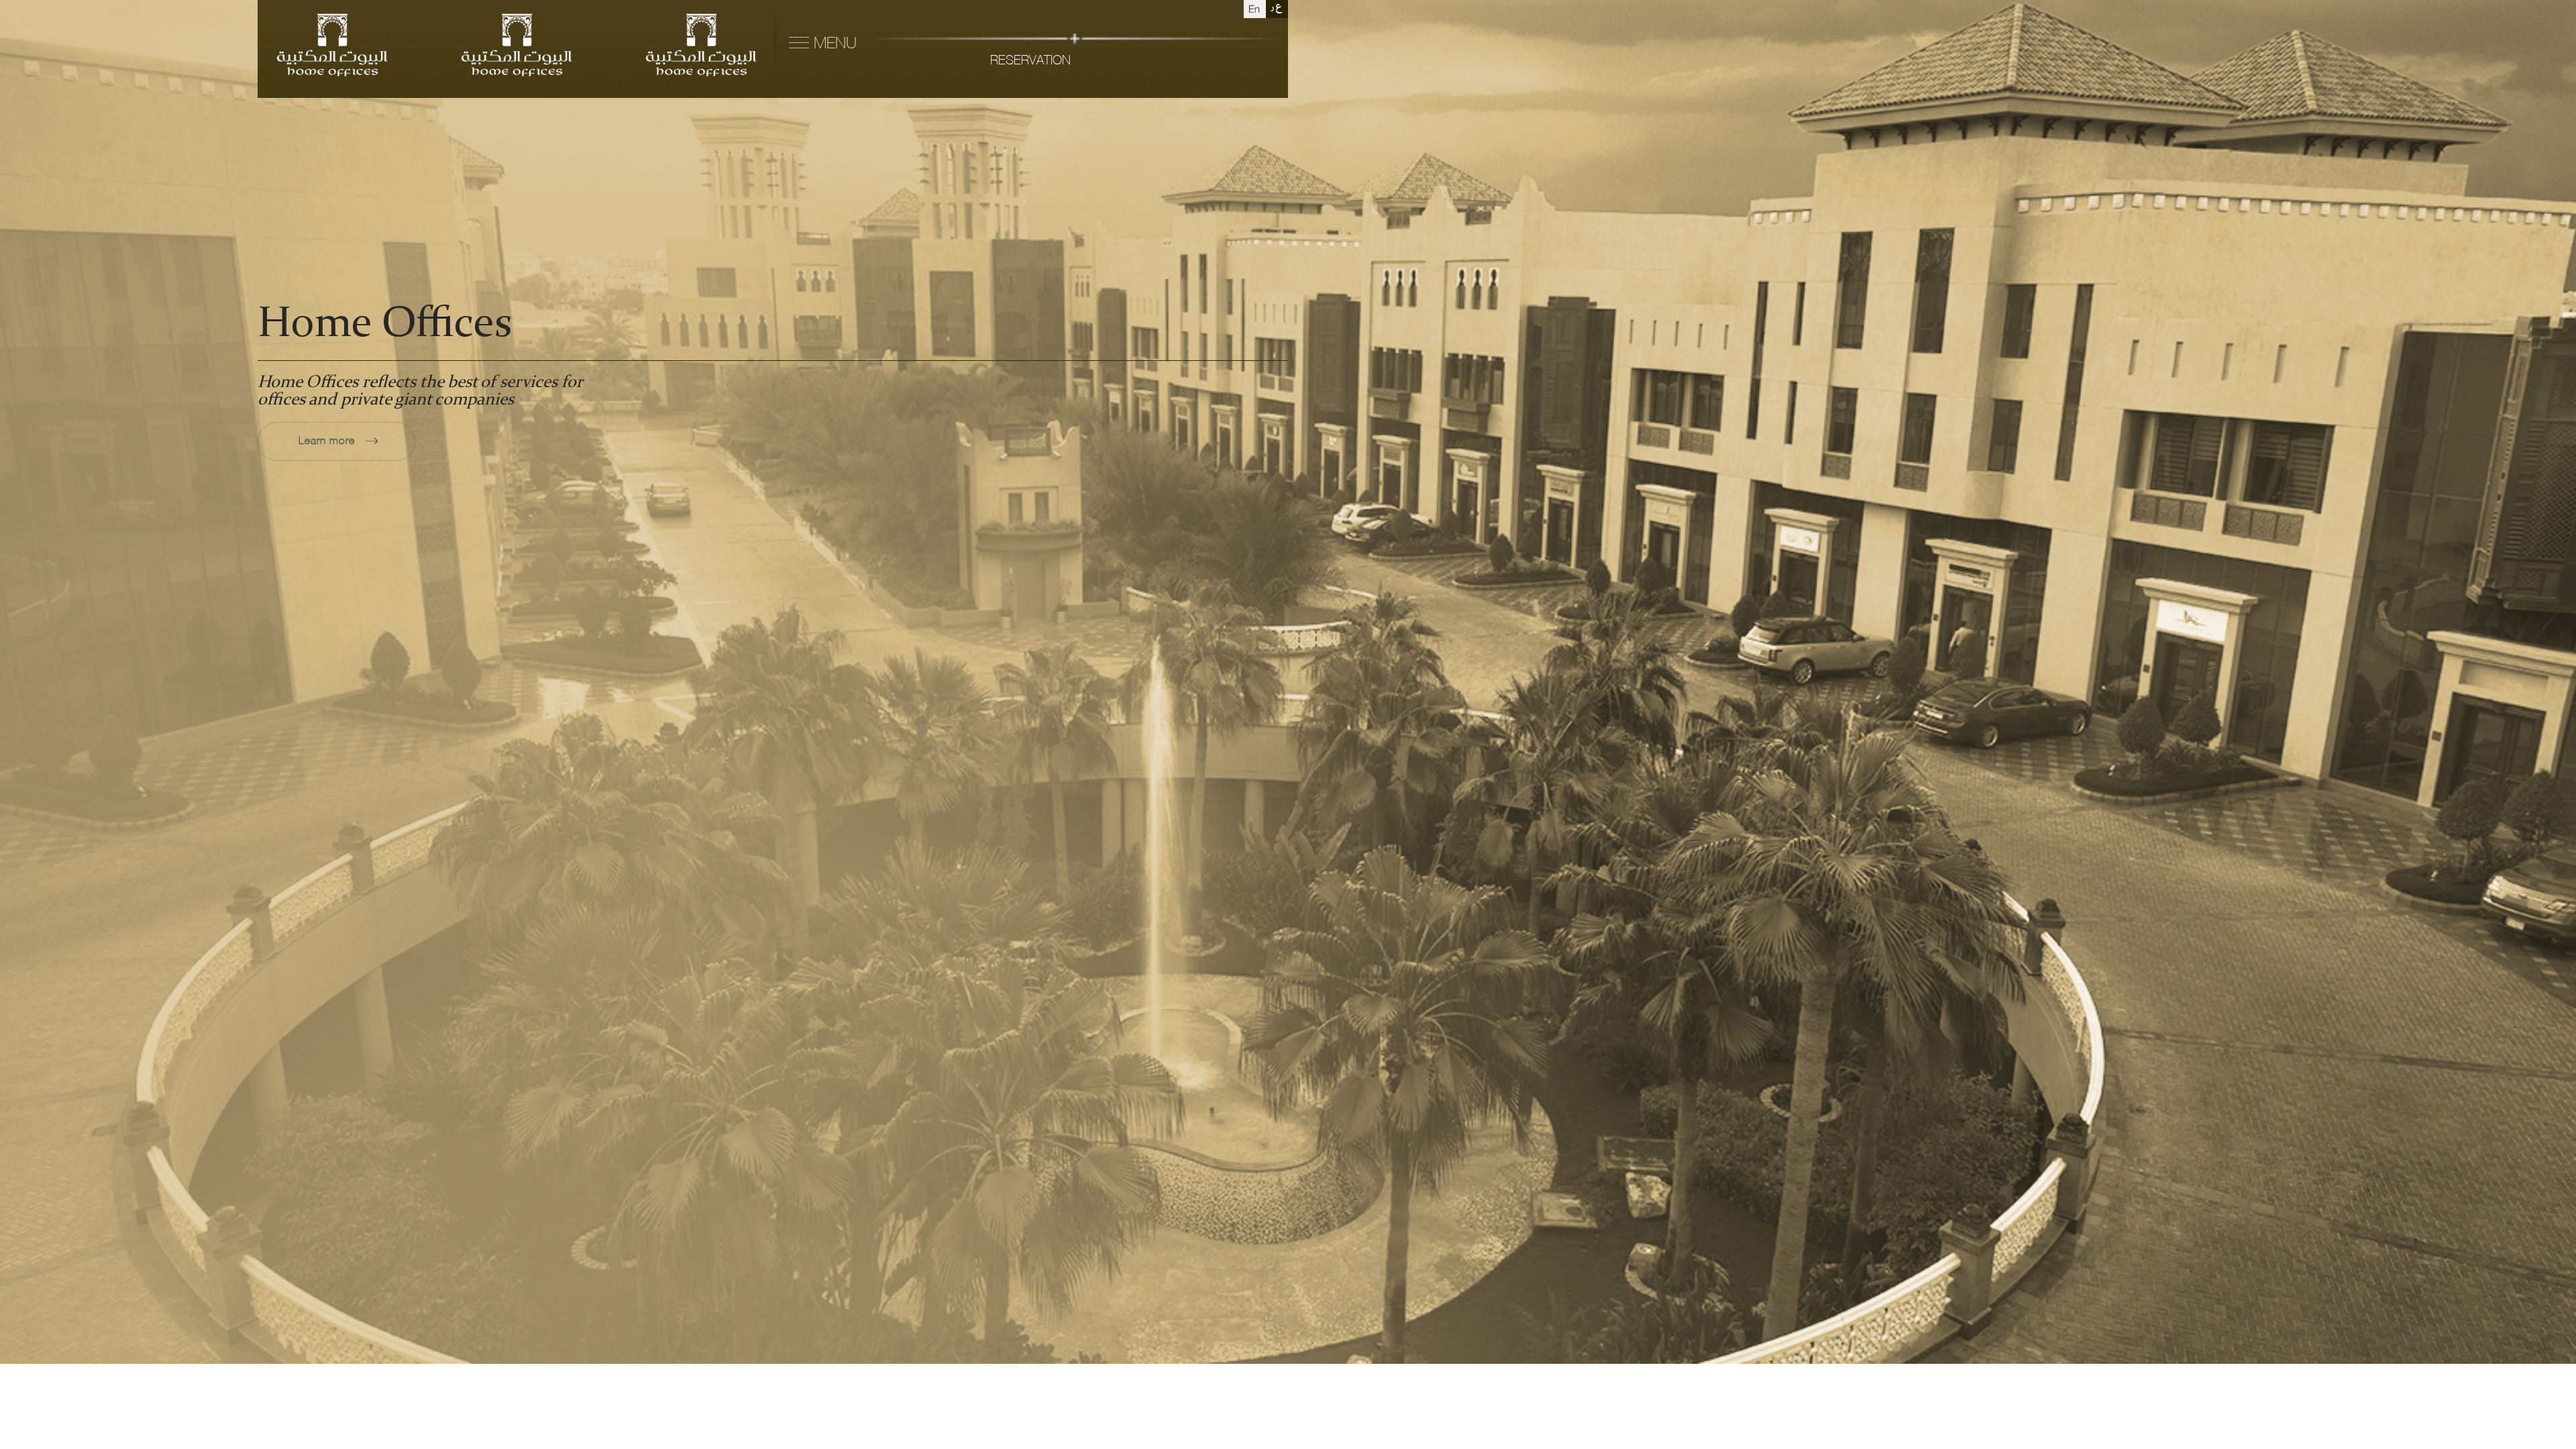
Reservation (1030, 61)
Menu (833, 44)
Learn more (328, 441)
